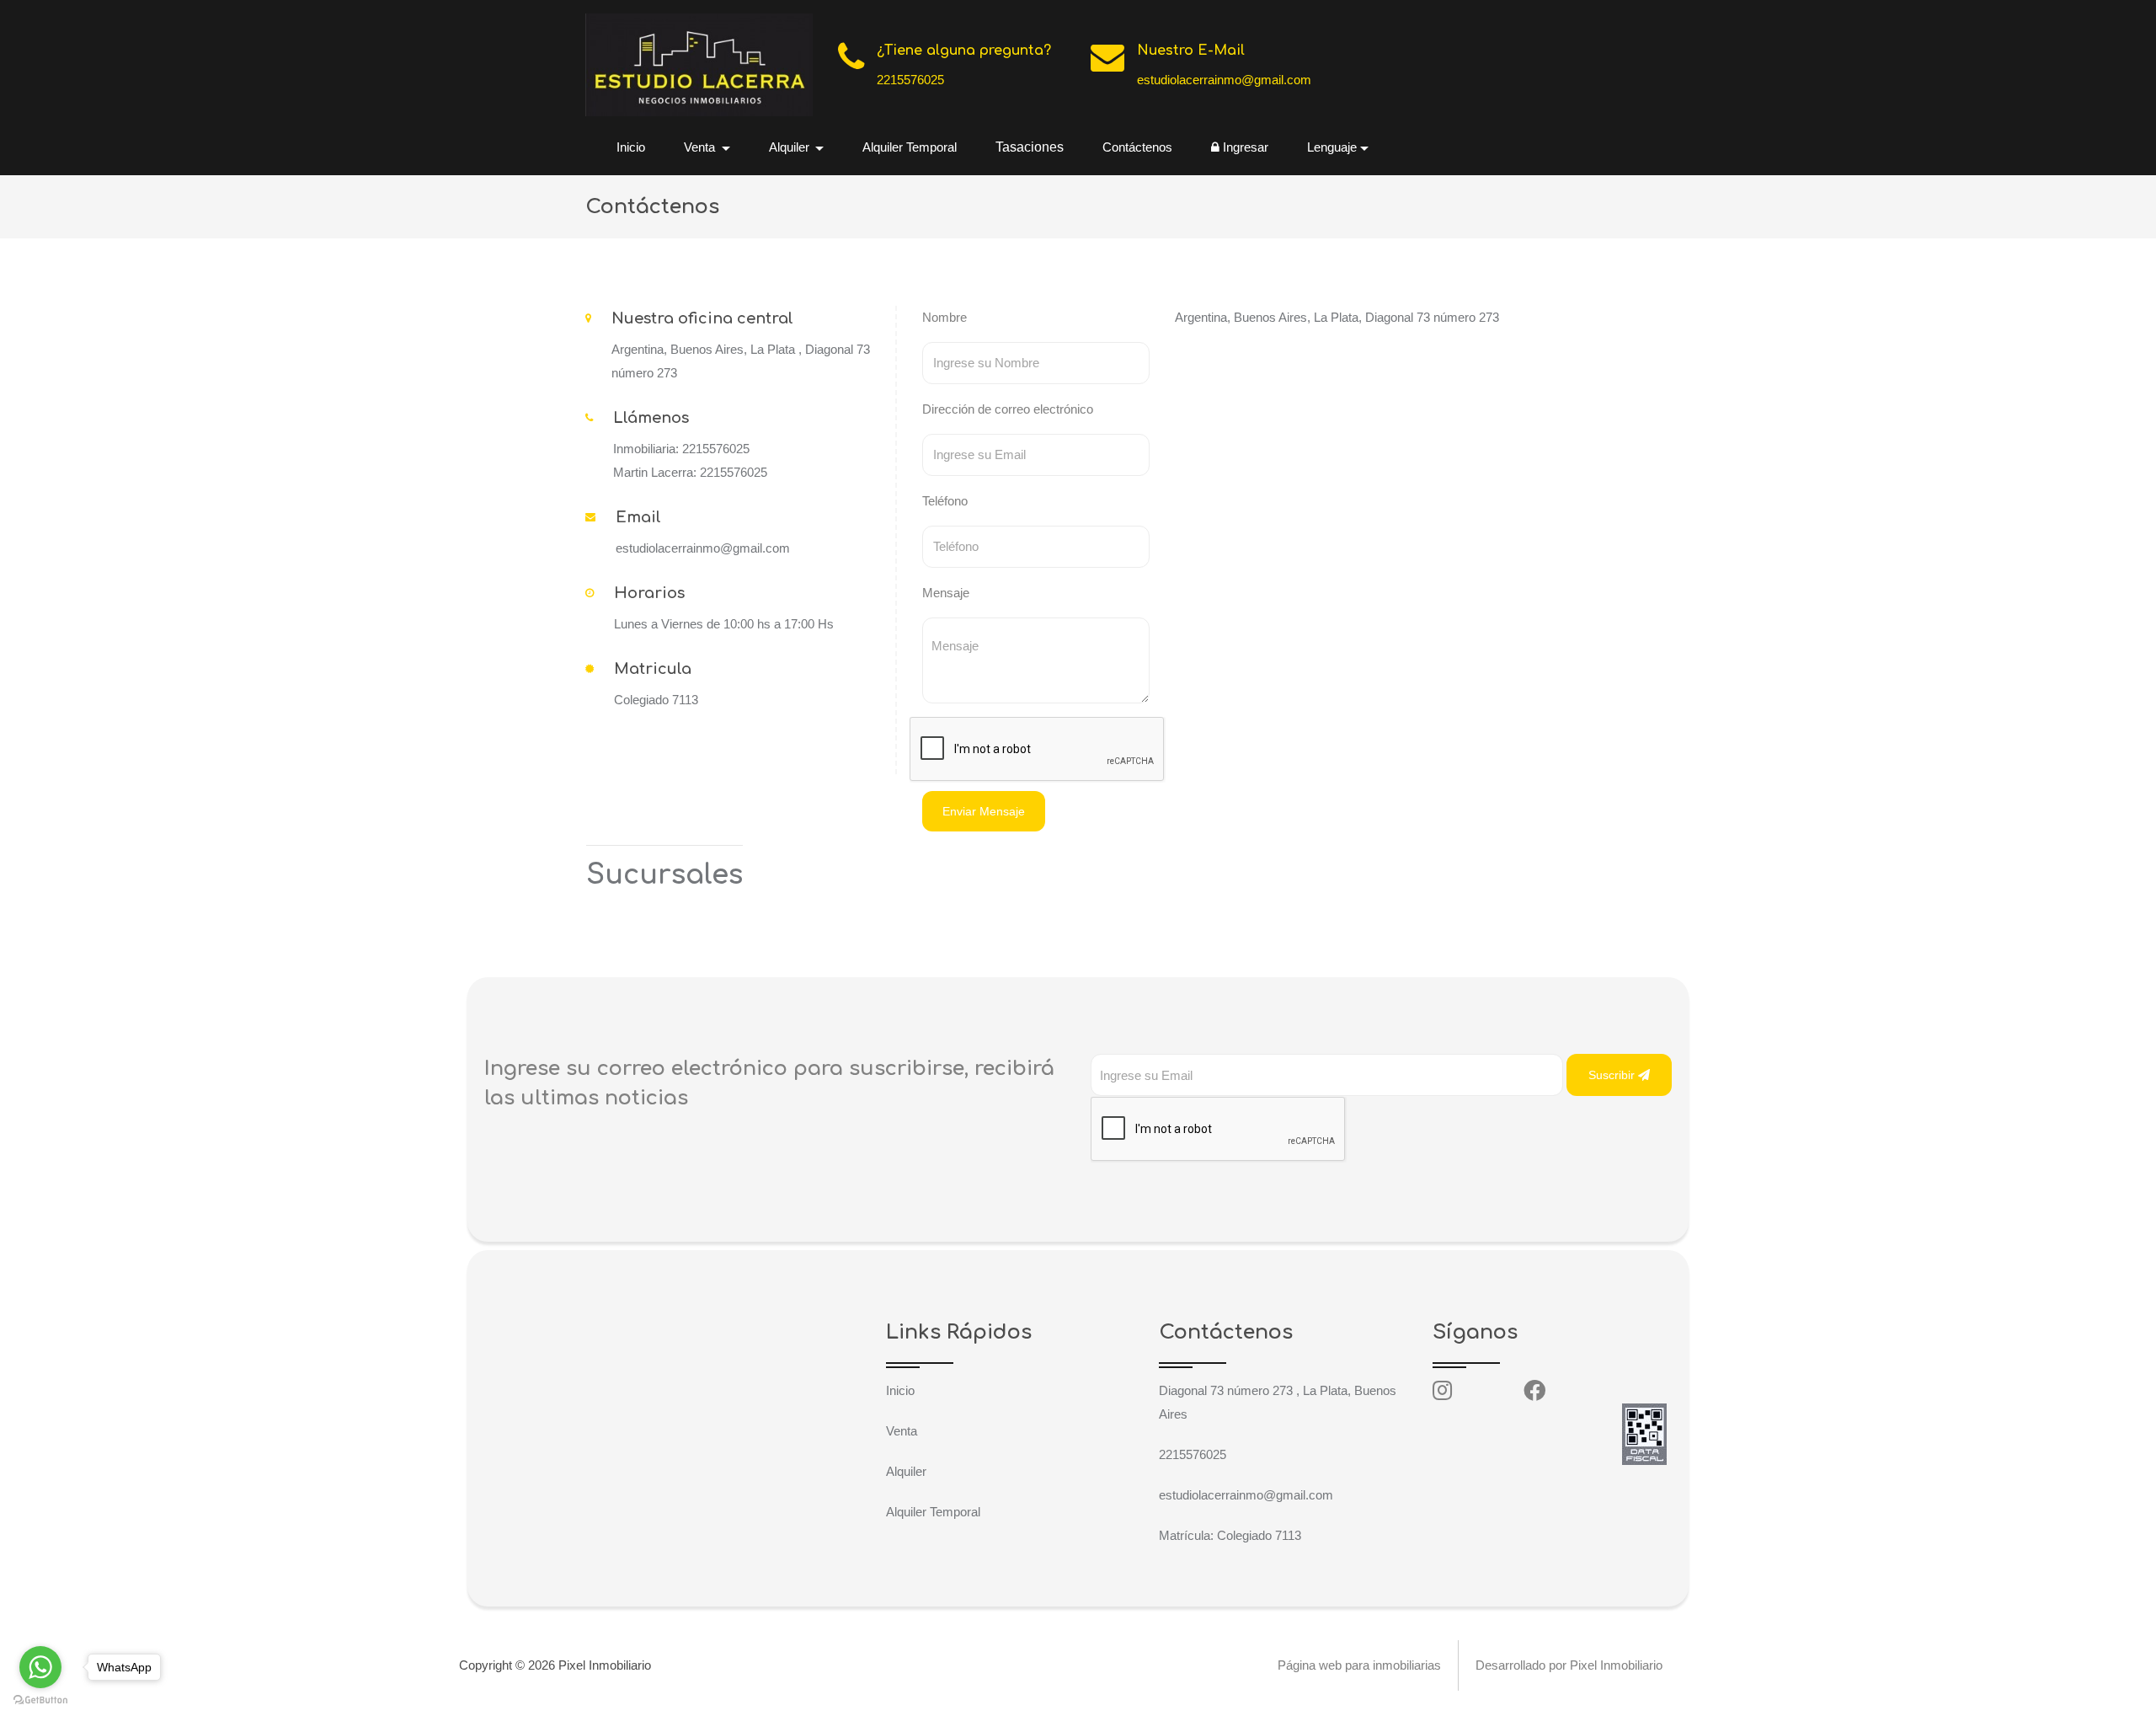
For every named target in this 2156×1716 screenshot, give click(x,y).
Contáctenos (1137, 147)
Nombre (945, 317)
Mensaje (946, 593)
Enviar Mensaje (984, 811)
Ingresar (1244, 147)
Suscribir (1613, 1075)
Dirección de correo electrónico (1008, 409)
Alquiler (906, 1471)
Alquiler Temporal (910, 147)
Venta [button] (701, 147)
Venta (902, 1431)
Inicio (631, 147)
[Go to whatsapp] (40, 1667)
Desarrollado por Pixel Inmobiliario (1569, 1665)
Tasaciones (1030, 147)
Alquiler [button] (791, 147)
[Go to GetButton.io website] (40, 1699)
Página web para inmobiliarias (1359, 1665)
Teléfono (945, 501)
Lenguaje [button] (1332, 147)
